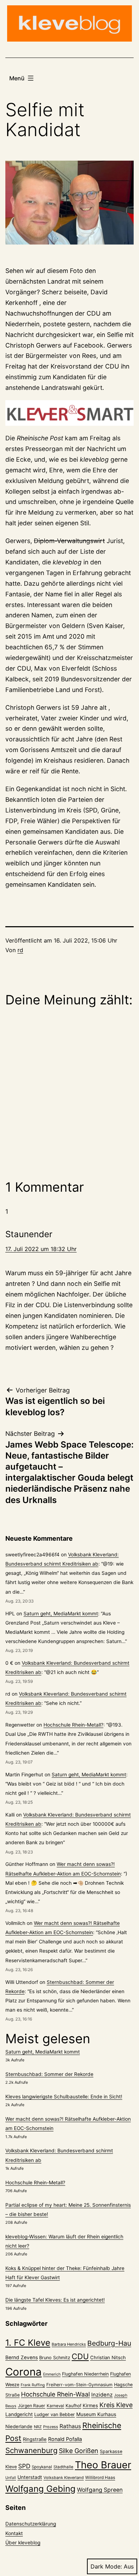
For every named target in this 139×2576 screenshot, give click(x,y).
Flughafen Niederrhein (85, 2374)
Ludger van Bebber (55, 2414)
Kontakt (14, 2533)
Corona (24, 2372)
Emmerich (52, 2374)
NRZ (38, 2427)
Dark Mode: (106, 2566)
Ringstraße (35, 2439)
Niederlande (19, 2426)
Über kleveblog (23, 2543)
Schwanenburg (31, 2450)
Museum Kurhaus (96, 2414)
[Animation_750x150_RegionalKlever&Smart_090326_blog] (69, 413)
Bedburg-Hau (109, 2343)
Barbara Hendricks (69, 2344)
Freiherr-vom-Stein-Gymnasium (79, 2385)
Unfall (11, 2478)
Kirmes (90, 2405)
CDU (80, 2356)
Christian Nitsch (108, 2357)
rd (20, 950)
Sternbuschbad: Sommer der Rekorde (49, 2074)
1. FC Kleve (28, 2343)
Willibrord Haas (100, 2478)
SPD (24, 2466)
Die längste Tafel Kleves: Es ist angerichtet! (55, 2300)
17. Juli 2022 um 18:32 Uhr (41, 1249)
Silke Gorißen (79, 2451)
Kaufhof (73, 2406)
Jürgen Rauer (32, 2406)
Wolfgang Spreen (100, 2490)
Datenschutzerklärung (31, 2524)
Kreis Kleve (116, 2405)
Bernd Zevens (22, 2357)
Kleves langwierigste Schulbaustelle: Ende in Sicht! (64, 2097)
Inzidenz (102, 2395)
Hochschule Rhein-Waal (55, 2394)
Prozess (51, 2427)
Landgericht (19, 2414)
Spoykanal (42, 2467)
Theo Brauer (103, 2465)
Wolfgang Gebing (40, 2489)
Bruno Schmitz (55, 2358)
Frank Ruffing (33, 2385)
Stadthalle (63, 2467)
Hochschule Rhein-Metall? (73, 1725)
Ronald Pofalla (65, 2439)
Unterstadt (30, 2477)
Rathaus (70, 2426)
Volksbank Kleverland (64, 2478)
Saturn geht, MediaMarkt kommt (61, 1614)
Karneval (55, 2406)
